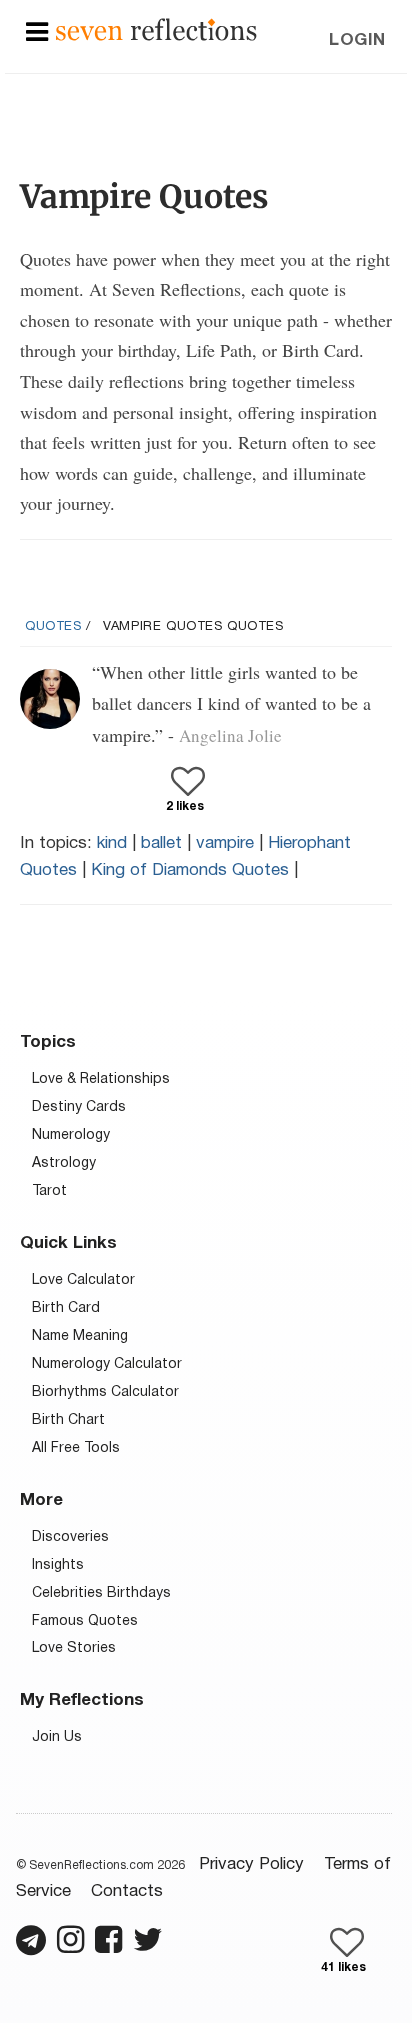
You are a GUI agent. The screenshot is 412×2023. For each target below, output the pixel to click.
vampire (225, 843)
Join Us (57, 1737)
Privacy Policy (251, 1864)
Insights (58, 1565)
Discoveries (70, 1537)
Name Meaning (80, 1336)
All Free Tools (76, 1448)
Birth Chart (68, 1420)
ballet (161, 843)
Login (357, 40)
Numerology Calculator (107, 1364)
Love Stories (74, 1648)
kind (112, 843)
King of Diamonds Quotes (190, 870)
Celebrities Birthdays (101, 1593)
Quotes (53, 627)
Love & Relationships (101, 1079)
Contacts (127, 1891)
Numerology (71, 1135)
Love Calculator (83, 1280)
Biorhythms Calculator (105, 1392)
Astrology (64, 1163)
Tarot (49, 1191)
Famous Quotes (85, 1621)
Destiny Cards (79, 1107)
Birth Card (66, 1308)
